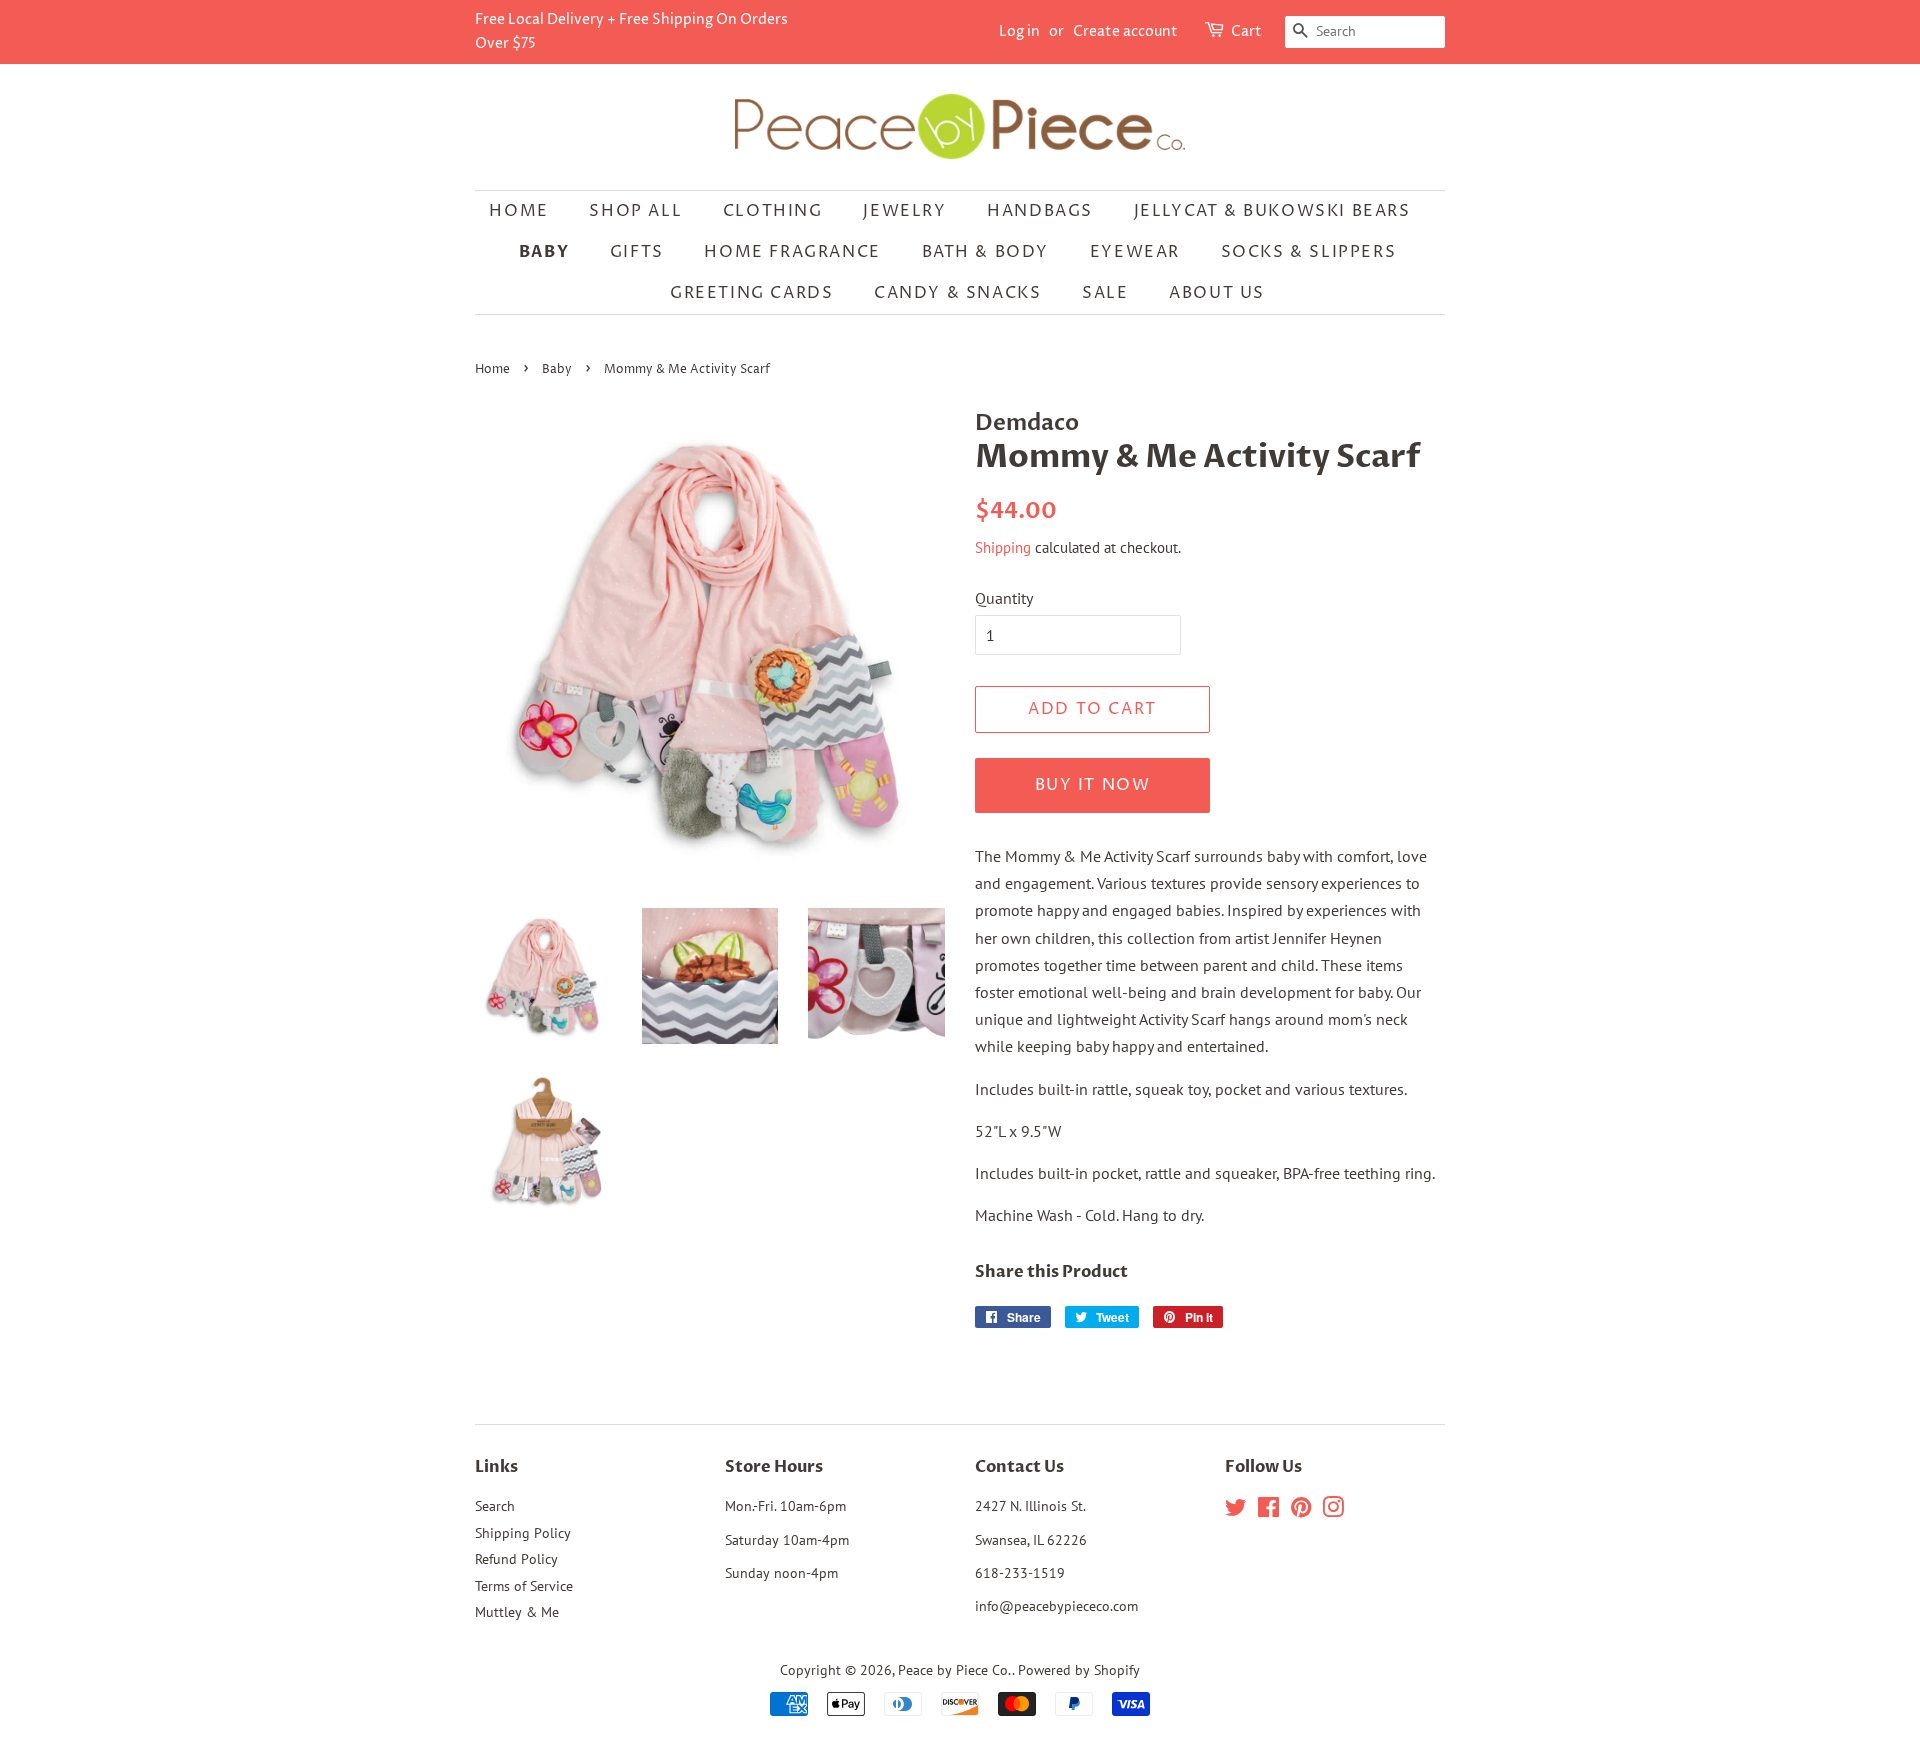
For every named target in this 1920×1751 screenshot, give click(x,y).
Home (518, 211)
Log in (1019, 31)
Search (495, 1506)
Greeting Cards (751, 293)
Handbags (1040, 211)
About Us (1217, 293)
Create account (1125, 31)
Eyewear (1135, 252)
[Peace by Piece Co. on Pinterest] (1301, 1511)
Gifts (637, 252)
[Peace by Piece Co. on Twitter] (1236, 1511)
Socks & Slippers (1309, 252)
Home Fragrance (792, 252)
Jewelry (904, 211)
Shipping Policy (523, 1533)
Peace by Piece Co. (955, 1670)
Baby (544, 252)
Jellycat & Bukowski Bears (1272, 211)
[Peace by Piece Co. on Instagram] (1333, 1511)
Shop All (635, 211)
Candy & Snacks (957, 293)
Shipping (1003, 547)
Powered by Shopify (1079, 1670)
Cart (1246, 31)
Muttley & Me (517, 1612)
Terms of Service (524, 1586)
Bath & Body (986, 252)
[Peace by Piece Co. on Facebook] (1268, 1511)
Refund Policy (516, 1559)
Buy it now (1093, 785)
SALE (1105, 293)
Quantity (1004, 598)
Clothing (773, 211)
